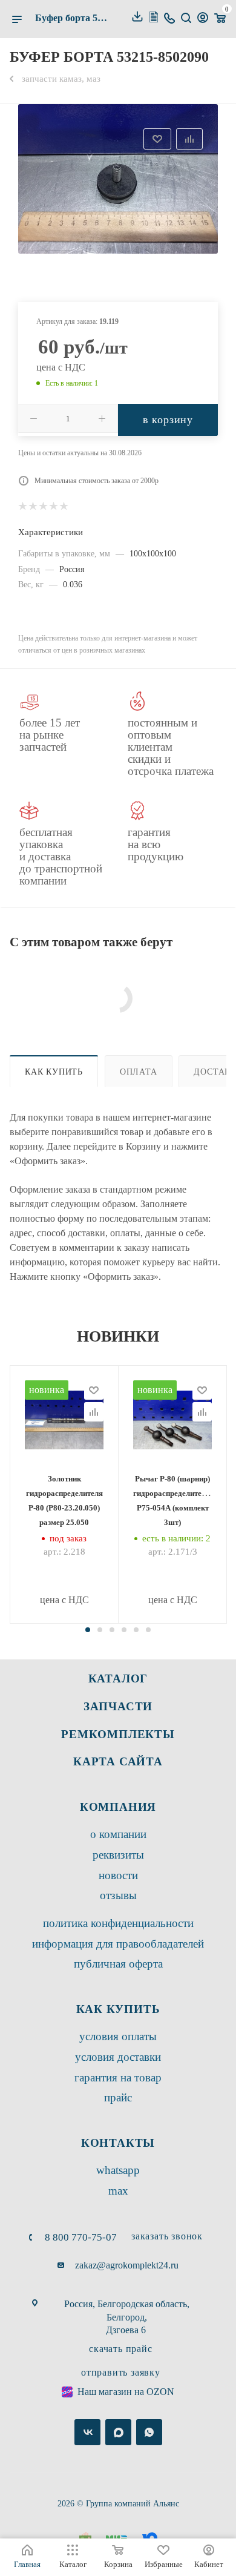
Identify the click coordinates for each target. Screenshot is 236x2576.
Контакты (118, 2143)
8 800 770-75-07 (81, 2237)
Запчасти (118, 1706)
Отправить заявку (121, 2372)
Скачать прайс (120, 2349)
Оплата (139, 1072)
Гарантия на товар (118, 2077)
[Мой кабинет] (203, 19)
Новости (118, 1875)
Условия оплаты (118, 2036)
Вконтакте (87, 2432)
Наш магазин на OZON (126, 2392)
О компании (118, 1834)
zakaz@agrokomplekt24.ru (127, 2265)
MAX (118, 2191)
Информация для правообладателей (118, 1944)
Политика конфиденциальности (118, 1923)
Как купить (54, 1072)
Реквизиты (118, 1855)
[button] (88, 1630)
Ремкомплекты (118, 1734)
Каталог (118, 1678)
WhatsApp (118, 2170)
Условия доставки (118, 2057)
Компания (118, 1807)
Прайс (118, 2097)
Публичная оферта (118, 1964)
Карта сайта (118, 1761)
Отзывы (118, 1895)
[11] (118, 179)
